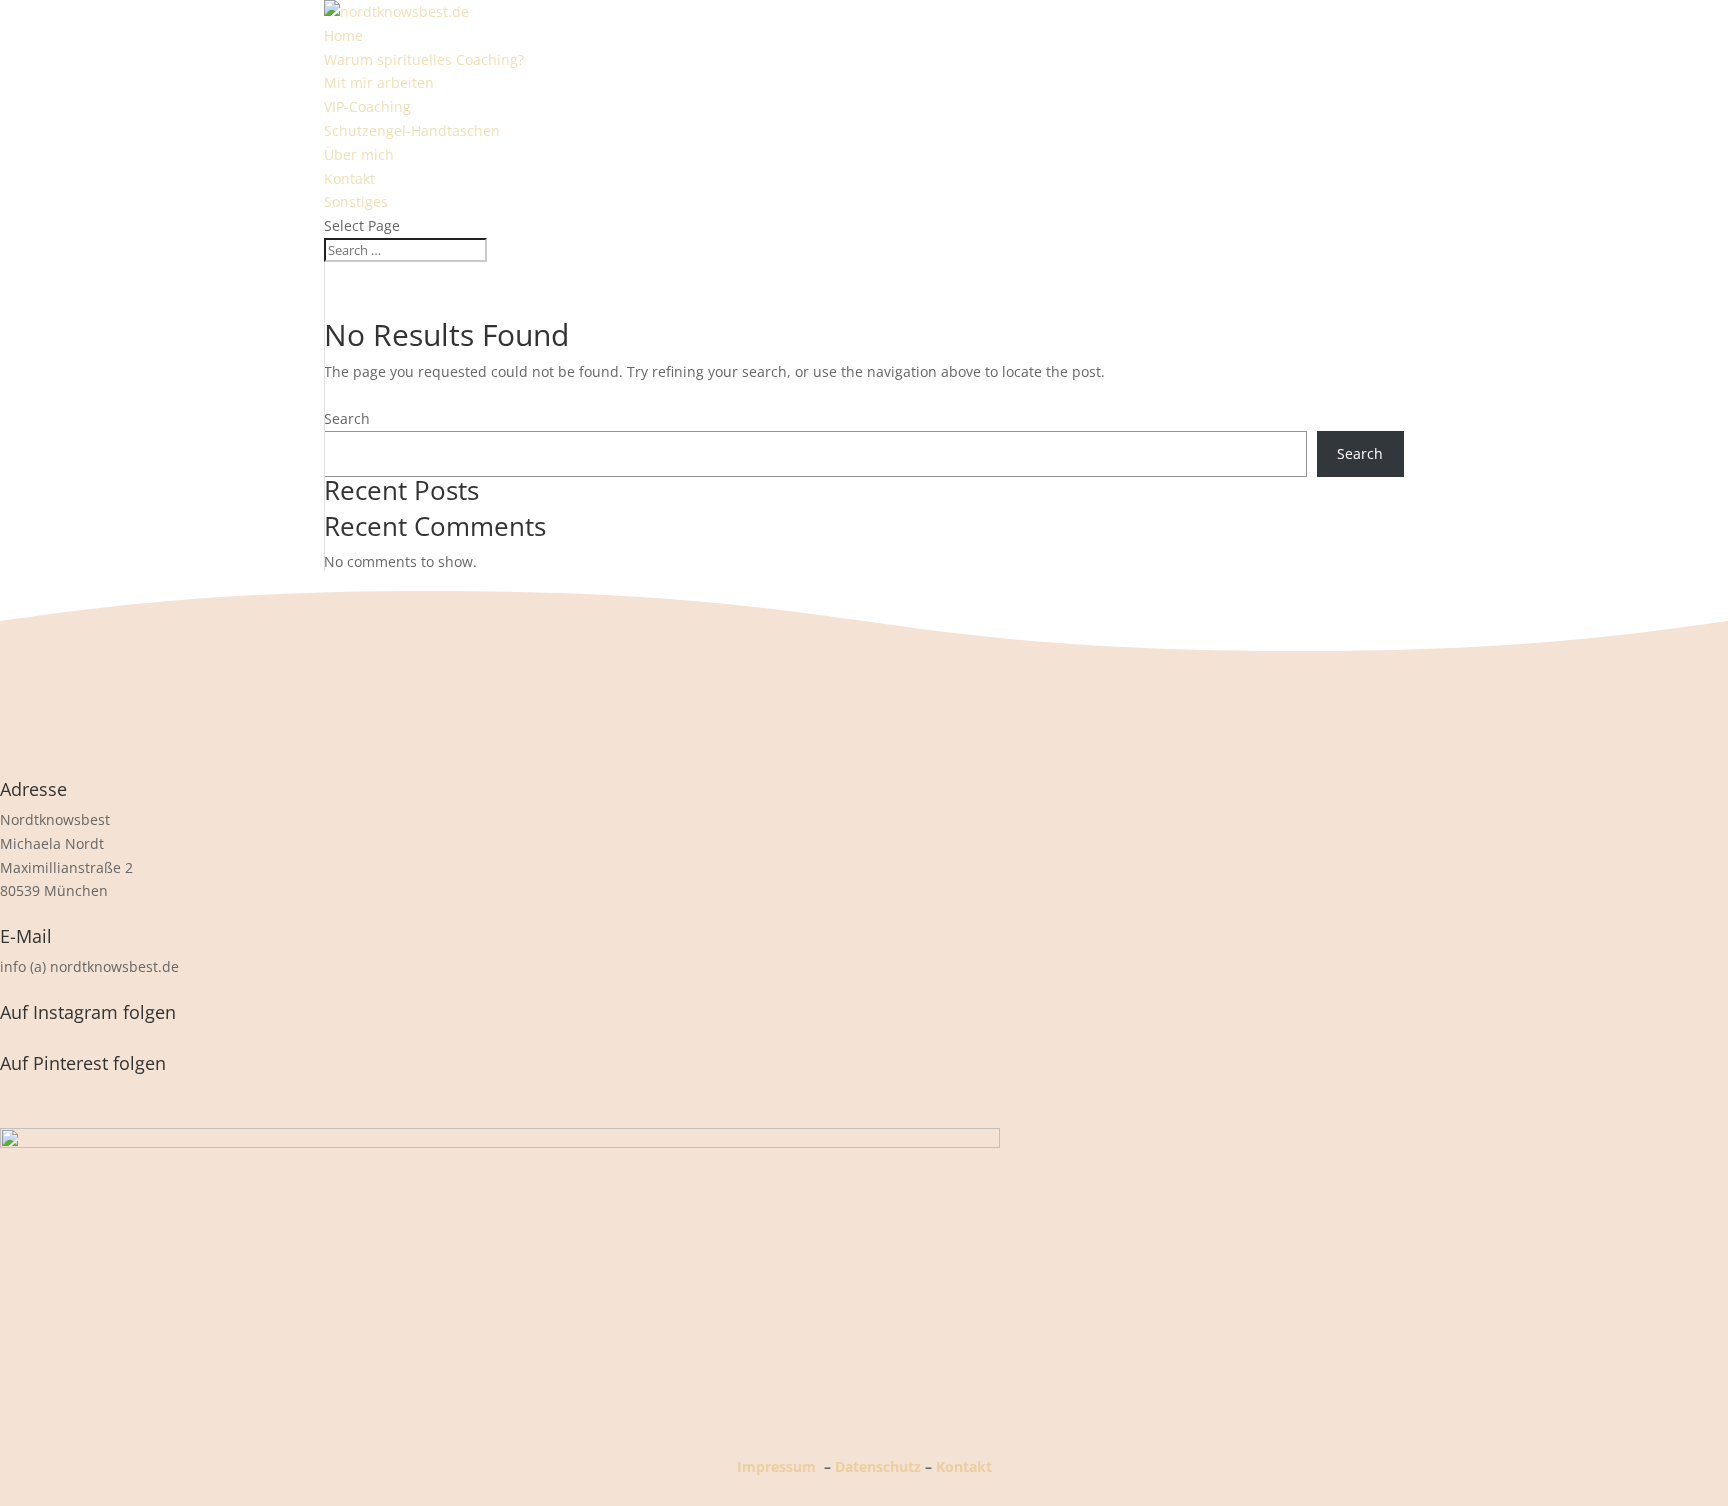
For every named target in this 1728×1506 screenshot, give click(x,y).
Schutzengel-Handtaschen (412, 130)
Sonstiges (356, 201)
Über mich (359, 154)
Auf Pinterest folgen (83, 1063)
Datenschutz (878, 1466)
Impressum (776, 1466)
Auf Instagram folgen (88, 1012)
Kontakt (349, 178)
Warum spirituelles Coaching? (424, 59)
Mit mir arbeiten (379, 82)
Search (347, 418)
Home (343, 35)
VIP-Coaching (367, 106)
